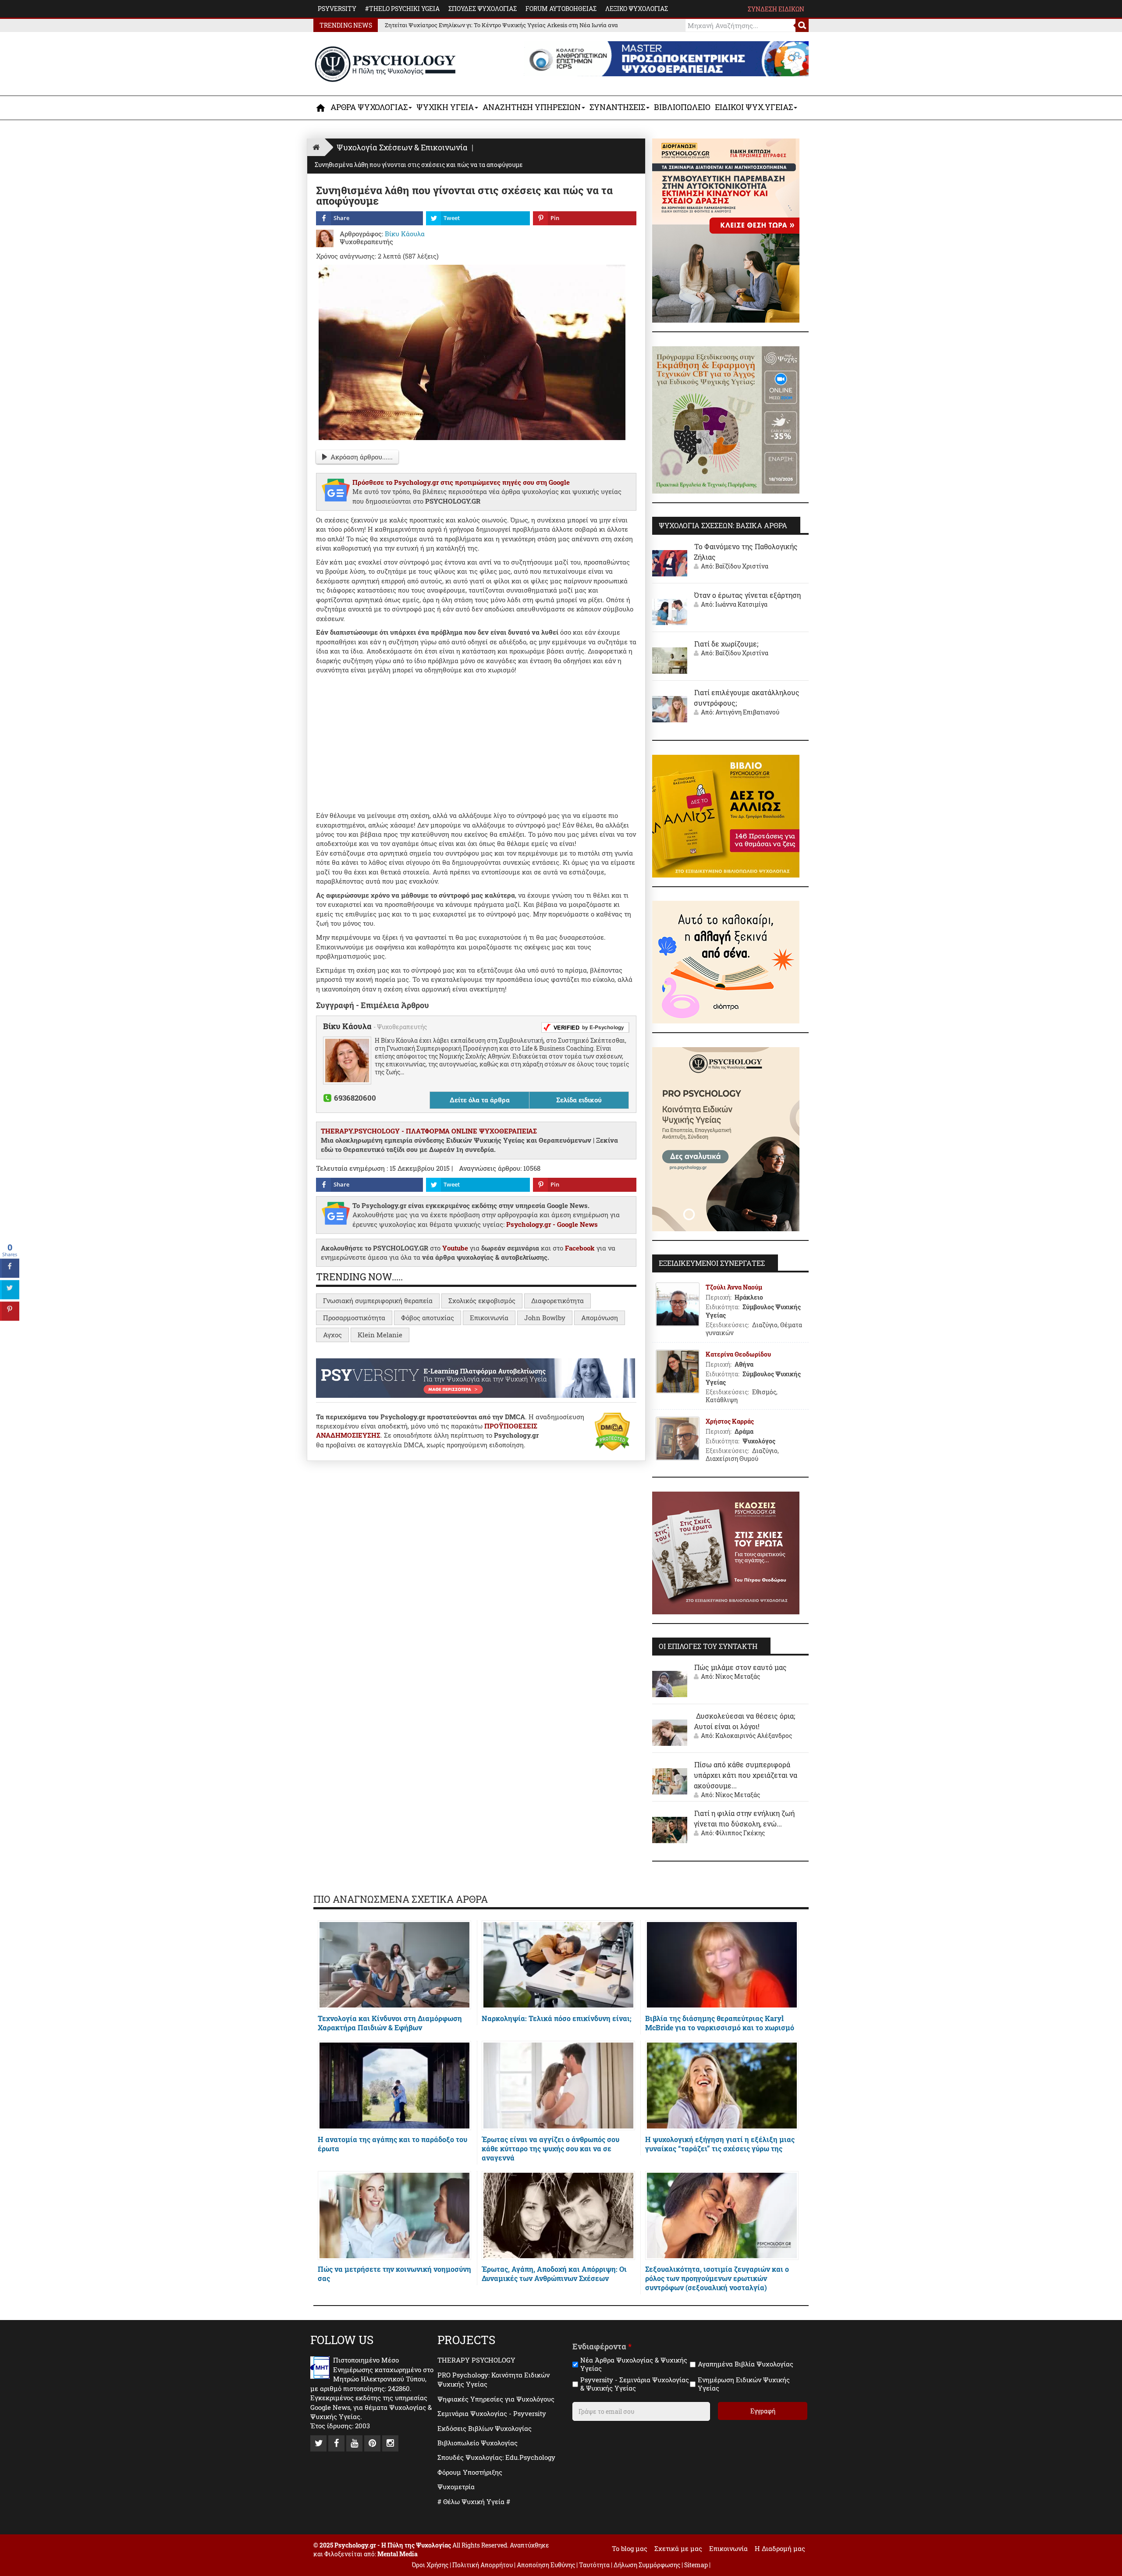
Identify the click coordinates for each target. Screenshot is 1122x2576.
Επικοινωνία (489, 1318)
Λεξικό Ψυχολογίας (637, 9)
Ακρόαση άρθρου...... (362, 457)
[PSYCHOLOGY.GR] (385, 64)
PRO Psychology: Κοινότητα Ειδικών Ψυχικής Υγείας (494, 2379)
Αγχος (332, 1335)
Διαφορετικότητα (557, 1300)
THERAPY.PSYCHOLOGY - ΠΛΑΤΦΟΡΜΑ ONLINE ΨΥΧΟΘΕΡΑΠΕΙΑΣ (429, 1131)
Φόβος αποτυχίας (428, 1318)
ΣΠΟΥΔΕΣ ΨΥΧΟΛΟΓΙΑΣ (483, 9)
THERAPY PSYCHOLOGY (476, 2360)
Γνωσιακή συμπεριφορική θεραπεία (378, 1300)
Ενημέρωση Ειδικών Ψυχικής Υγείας (744, 2384)
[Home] (316, 147)
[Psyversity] (476, 1377)
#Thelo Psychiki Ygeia (402, 9)
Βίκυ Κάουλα (348, 1026)
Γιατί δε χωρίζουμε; (726, 644)
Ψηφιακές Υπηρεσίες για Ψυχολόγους (496, 2399)
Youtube (455, 1248)
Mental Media (398, 2554)
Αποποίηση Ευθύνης (546, 2565)
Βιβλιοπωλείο (682, 107)
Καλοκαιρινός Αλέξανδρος (754, 1736)
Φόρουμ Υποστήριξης (470, 2472)
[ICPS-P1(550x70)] (666, 58)
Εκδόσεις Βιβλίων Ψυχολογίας (485, 2428)
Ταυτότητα (595, 2565)
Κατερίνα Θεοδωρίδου (738, 1354)
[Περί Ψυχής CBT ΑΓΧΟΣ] (726, 419)
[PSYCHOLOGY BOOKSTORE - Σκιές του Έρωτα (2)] (726, 1552)
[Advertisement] (476, 741)
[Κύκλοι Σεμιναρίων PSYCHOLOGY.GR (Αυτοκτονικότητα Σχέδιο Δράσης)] (726, 230)
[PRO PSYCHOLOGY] (726, 1138)
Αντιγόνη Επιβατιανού (747, 712)
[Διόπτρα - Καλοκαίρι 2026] (726, 961)
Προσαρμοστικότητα (354, 1318)
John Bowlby (545, 1318)
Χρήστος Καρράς (730, 1421)
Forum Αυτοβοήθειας (561, 9)
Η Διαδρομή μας (780, 2548)
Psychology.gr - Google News (552, 1224)
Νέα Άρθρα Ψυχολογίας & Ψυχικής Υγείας (634, 2365)
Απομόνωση (600, 1318)
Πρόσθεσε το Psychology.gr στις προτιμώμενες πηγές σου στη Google (461, 482)
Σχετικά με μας (678, 2548)
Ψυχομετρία (456, 2487)
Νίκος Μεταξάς (738, 1676)
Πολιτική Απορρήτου (483, 2565)
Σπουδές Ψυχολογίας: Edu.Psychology (496, 2457)
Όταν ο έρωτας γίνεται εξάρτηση (747, 595)
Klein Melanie (380, 1335)
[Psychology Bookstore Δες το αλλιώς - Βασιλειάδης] (726, 815)
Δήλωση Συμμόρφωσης (647, 2565)
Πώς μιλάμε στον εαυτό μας (740, 1667)
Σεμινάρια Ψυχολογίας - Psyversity (492, 2413)
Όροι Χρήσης (430, 2565)
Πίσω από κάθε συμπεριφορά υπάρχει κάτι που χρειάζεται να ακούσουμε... (746, 1775)
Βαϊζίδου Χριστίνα (742, 566)
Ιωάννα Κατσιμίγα (741, 604)
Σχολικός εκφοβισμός (482, 1300)
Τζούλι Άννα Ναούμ (734, 1287)
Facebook (580, 1248)
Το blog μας (630, 2548)
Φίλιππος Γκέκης (740, 1833)
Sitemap (696, 2565)
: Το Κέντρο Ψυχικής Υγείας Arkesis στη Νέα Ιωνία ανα (501, 25)
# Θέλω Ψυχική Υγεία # (474, 2501)
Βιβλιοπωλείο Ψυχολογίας (478, 2443)
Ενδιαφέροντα (602, 2347)
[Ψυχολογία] (321, 108)
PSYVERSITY (337, 9)
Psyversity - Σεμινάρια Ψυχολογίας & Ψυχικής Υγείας (635, 2384)
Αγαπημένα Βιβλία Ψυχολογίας (746, 2364)
